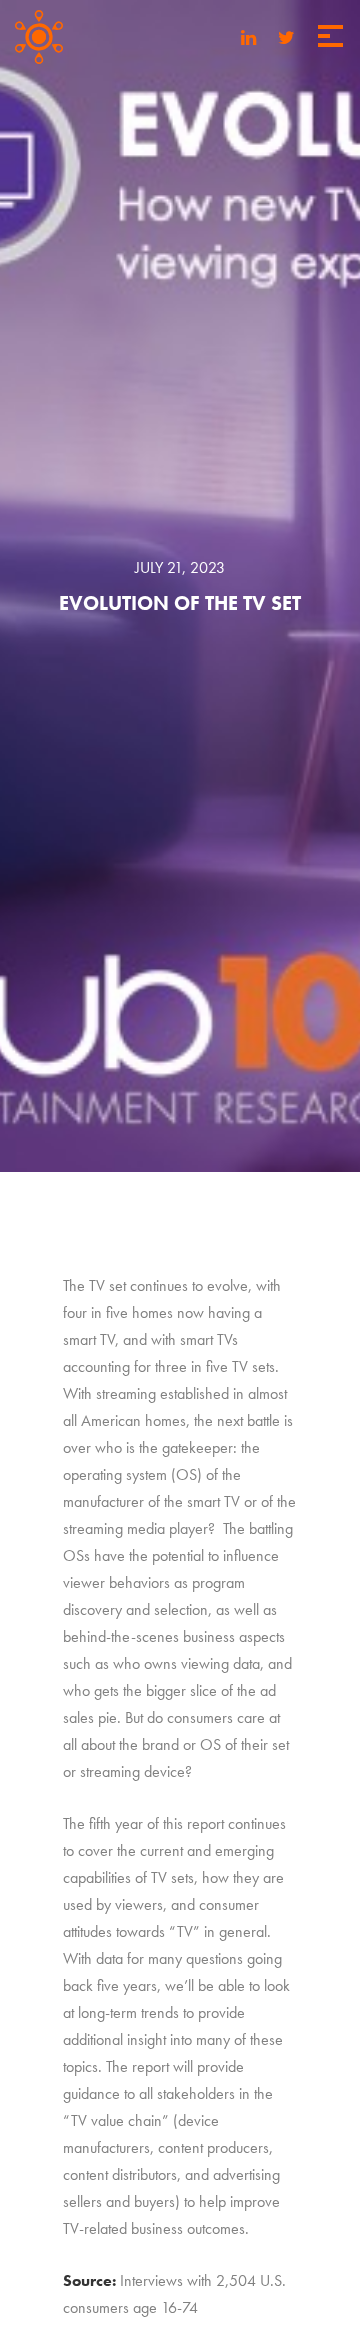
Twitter (286, 34)
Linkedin (248, 34)
